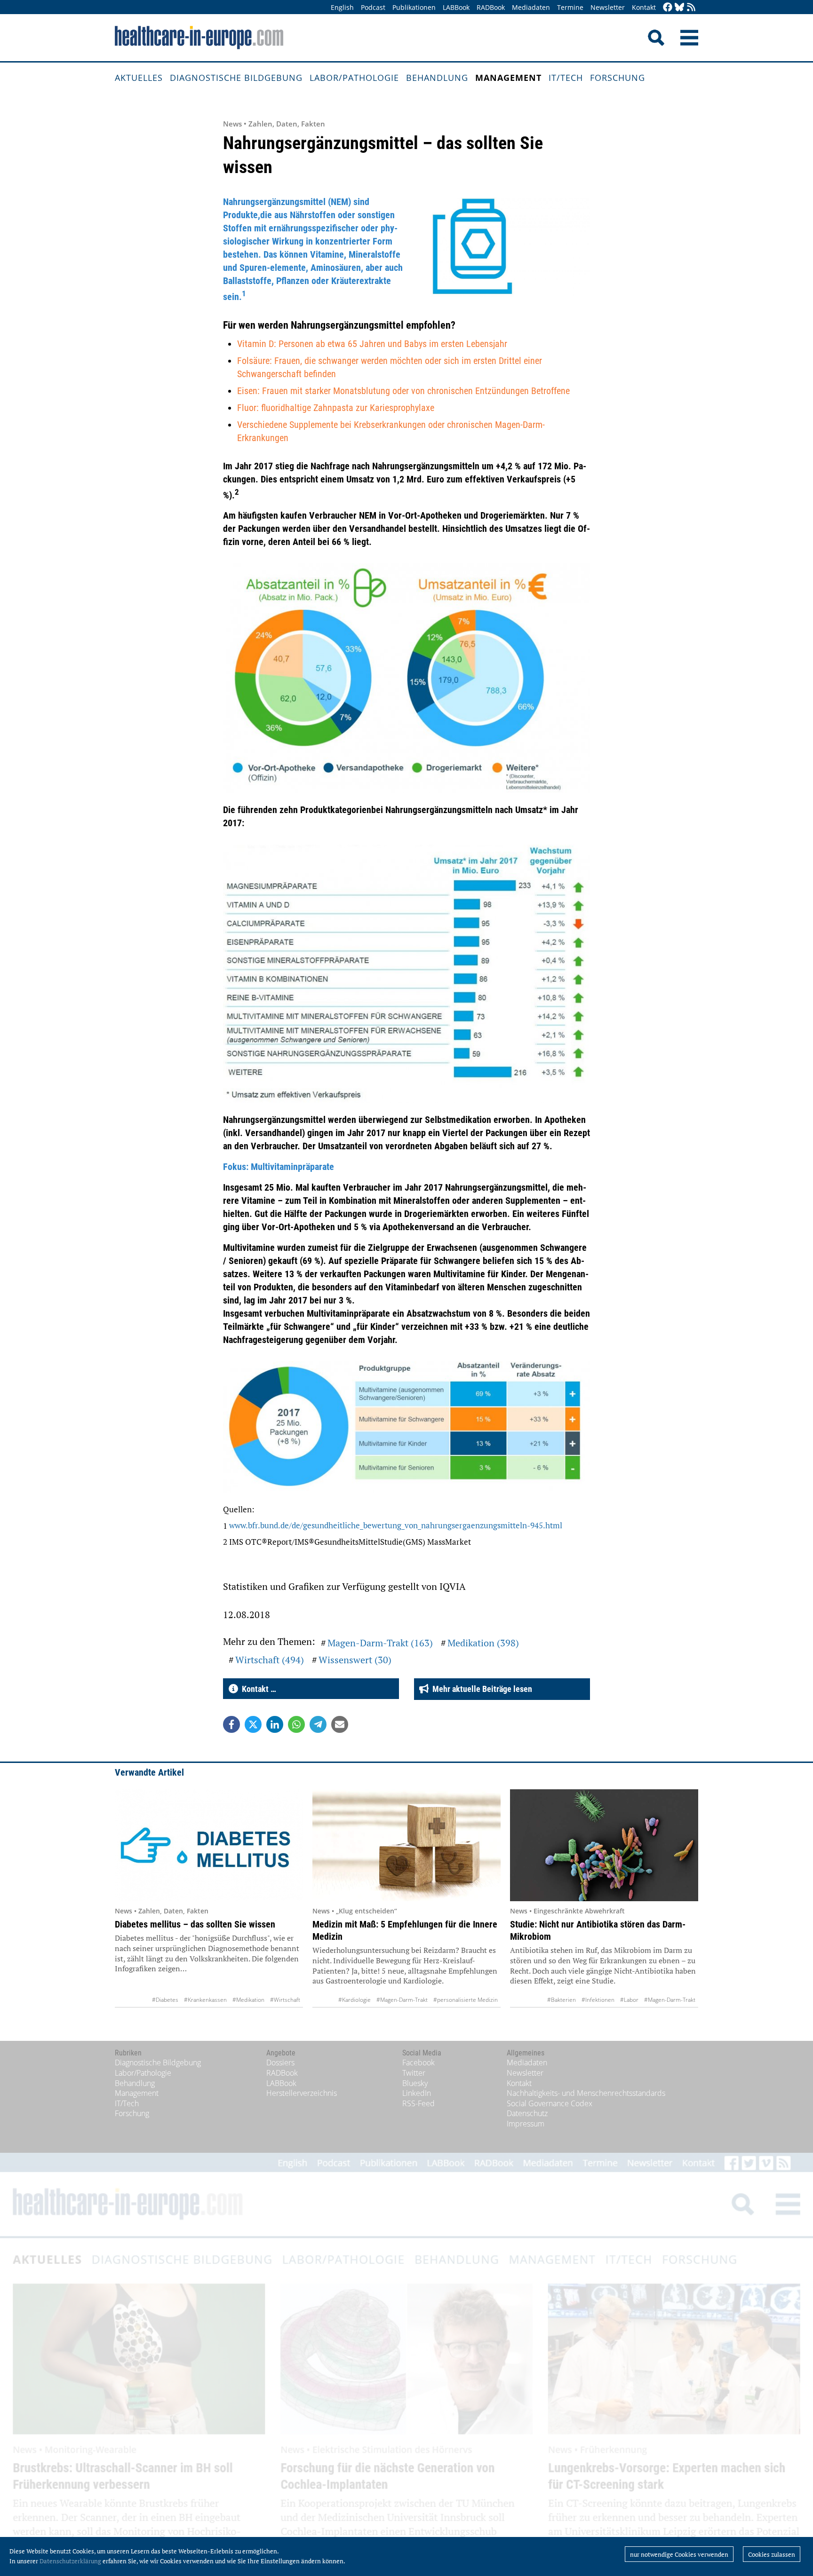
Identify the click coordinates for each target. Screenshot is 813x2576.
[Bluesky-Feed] (679, 8)
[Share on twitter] (253, 1724)
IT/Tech (566, 78)
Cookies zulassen (772, 2554)
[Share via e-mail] (340, 1724)
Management (508, 78)
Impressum (526, 2124)
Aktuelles (139, 78)
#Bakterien (562, 2000)
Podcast (373, 7)
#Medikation (248, 2000)
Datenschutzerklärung (70, 2561)
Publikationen (414, 7)
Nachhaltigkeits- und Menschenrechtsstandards (586, 2093)
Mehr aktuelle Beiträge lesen (480, 1689)
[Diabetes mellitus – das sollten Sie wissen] (209, 1845)
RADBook (491, 7)
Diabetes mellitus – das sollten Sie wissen (195, 1924)
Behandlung (437, 78)
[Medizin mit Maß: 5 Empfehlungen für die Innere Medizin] (406, 1845)
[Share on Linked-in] (275, 1724)
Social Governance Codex (550, 2103)
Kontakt (644, 7)
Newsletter (608, 7)
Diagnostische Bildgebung (236, 78)
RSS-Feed (418, 2103)
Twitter (414, 2073)
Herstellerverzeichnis (302, 2093)
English (342, 7)
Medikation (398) (483, 1643)
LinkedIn (417, 2093)
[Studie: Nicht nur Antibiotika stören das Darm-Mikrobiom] (604, 1845)
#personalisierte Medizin (466, 2000)
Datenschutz (527, 2113)
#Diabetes (165, 2000)
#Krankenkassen (205, 2000)
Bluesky (415, 2083)
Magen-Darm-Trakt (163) (380, 1643)
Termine (570, 7)
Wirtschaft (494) (270, 1660)
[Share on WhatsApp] (296, 1724)
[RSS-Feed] (691, 8)
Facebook (418, 2062)
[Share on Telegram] (318, 1724)
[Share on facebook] (231, 1724)
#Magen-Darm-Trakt (402, 2000)
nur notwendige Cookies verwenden (679, 2554)
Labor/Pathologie (354, 78)
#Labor (629, 2000)
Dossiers (280, 2062)
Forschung (618, 78)
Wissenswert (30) (355, 1660)
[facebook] (668, 8)
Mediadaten (531, 7)
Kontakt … (257, 1689)
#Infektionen (598, 2000)
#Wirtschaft (285, 2000)
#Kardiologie (355, 2000)
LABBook (456, 7)
